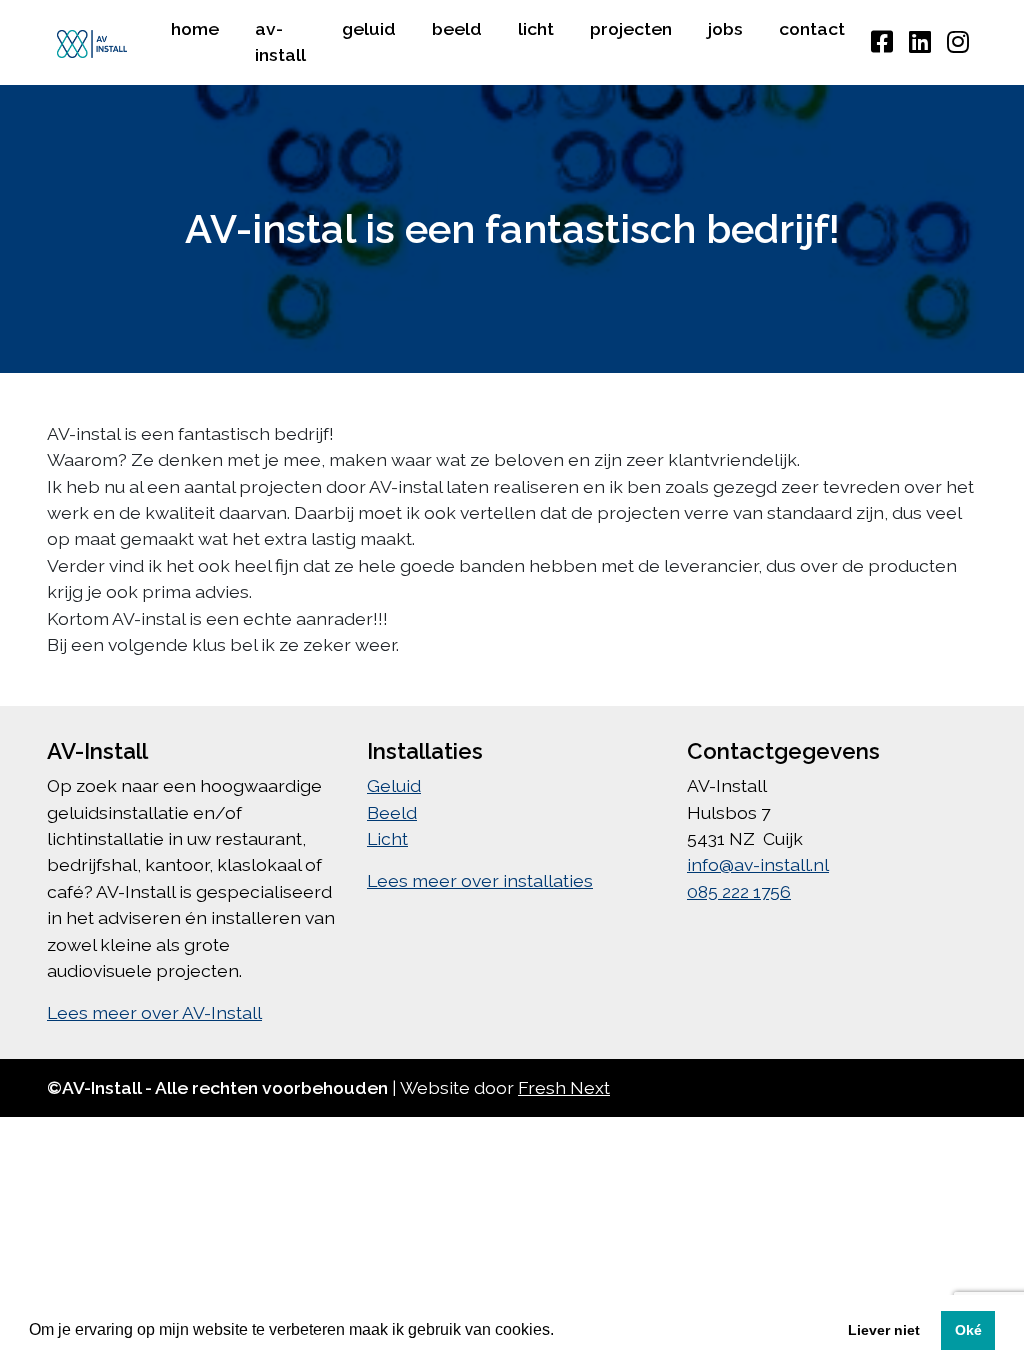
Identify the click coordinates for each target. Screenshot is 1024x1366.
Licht (536, 28)
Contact (812, 28)
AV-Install (280, 41)
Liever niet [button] (884, 1330)
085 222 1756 (739, 891)
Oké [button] (968, 1330)
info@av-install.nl (758, 864)
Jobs (725, 28)
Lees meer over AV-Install (154, 1012)
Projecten (631, 28)
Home (195, 28)
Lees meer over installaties (480, 880)
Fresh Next (564, 1087)
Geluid (369, 28)
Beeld (457, 28)
